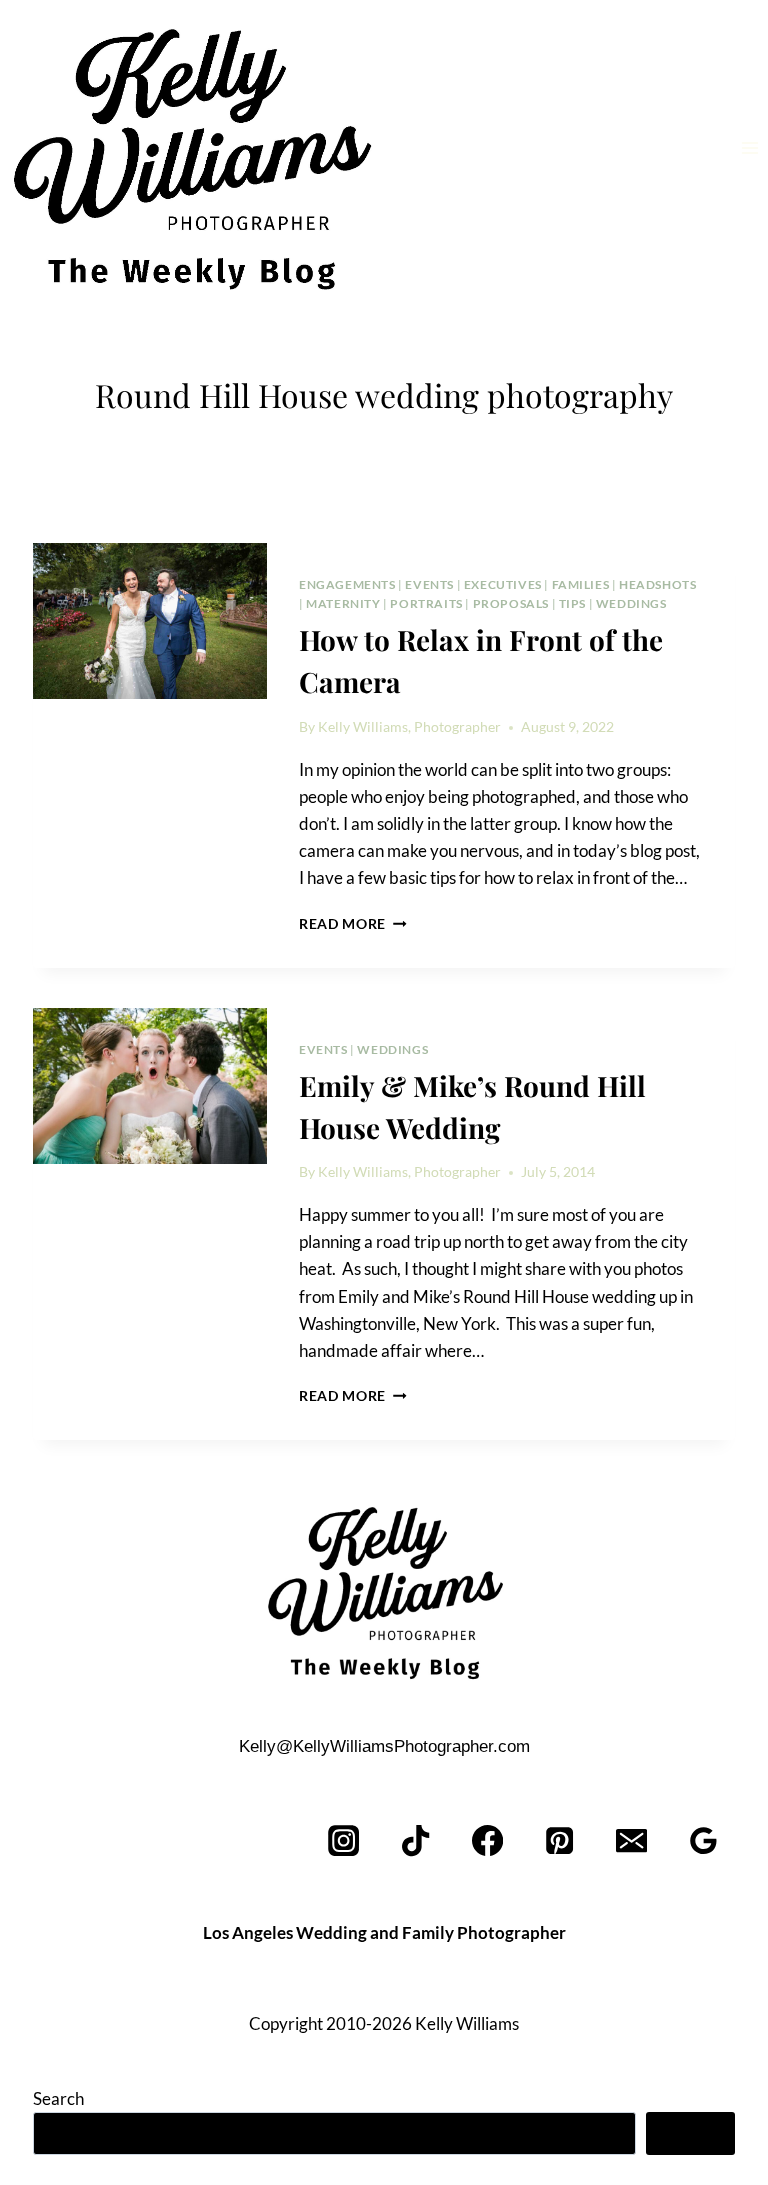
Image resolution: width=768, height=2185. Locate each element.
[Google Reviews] (703, 1841)
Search (58, 2098)
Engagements (347, 584)
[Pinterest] (560, 1841)
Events (429, 584)
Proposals (511, 603)
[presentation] (150, 621)
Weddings (631, 603)
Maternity (343, 603)
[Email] (631, 1841)
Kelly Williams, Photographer (409, 727)
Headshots (657, 584)
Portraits (426, 603)
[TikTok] (416, 1841)
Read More (353, 924)
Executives (503, 584)
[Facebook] (488, 1841)
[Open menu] (749, 147)
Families (581, 584)
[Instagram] (344, 1841)
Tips (572, 603)
